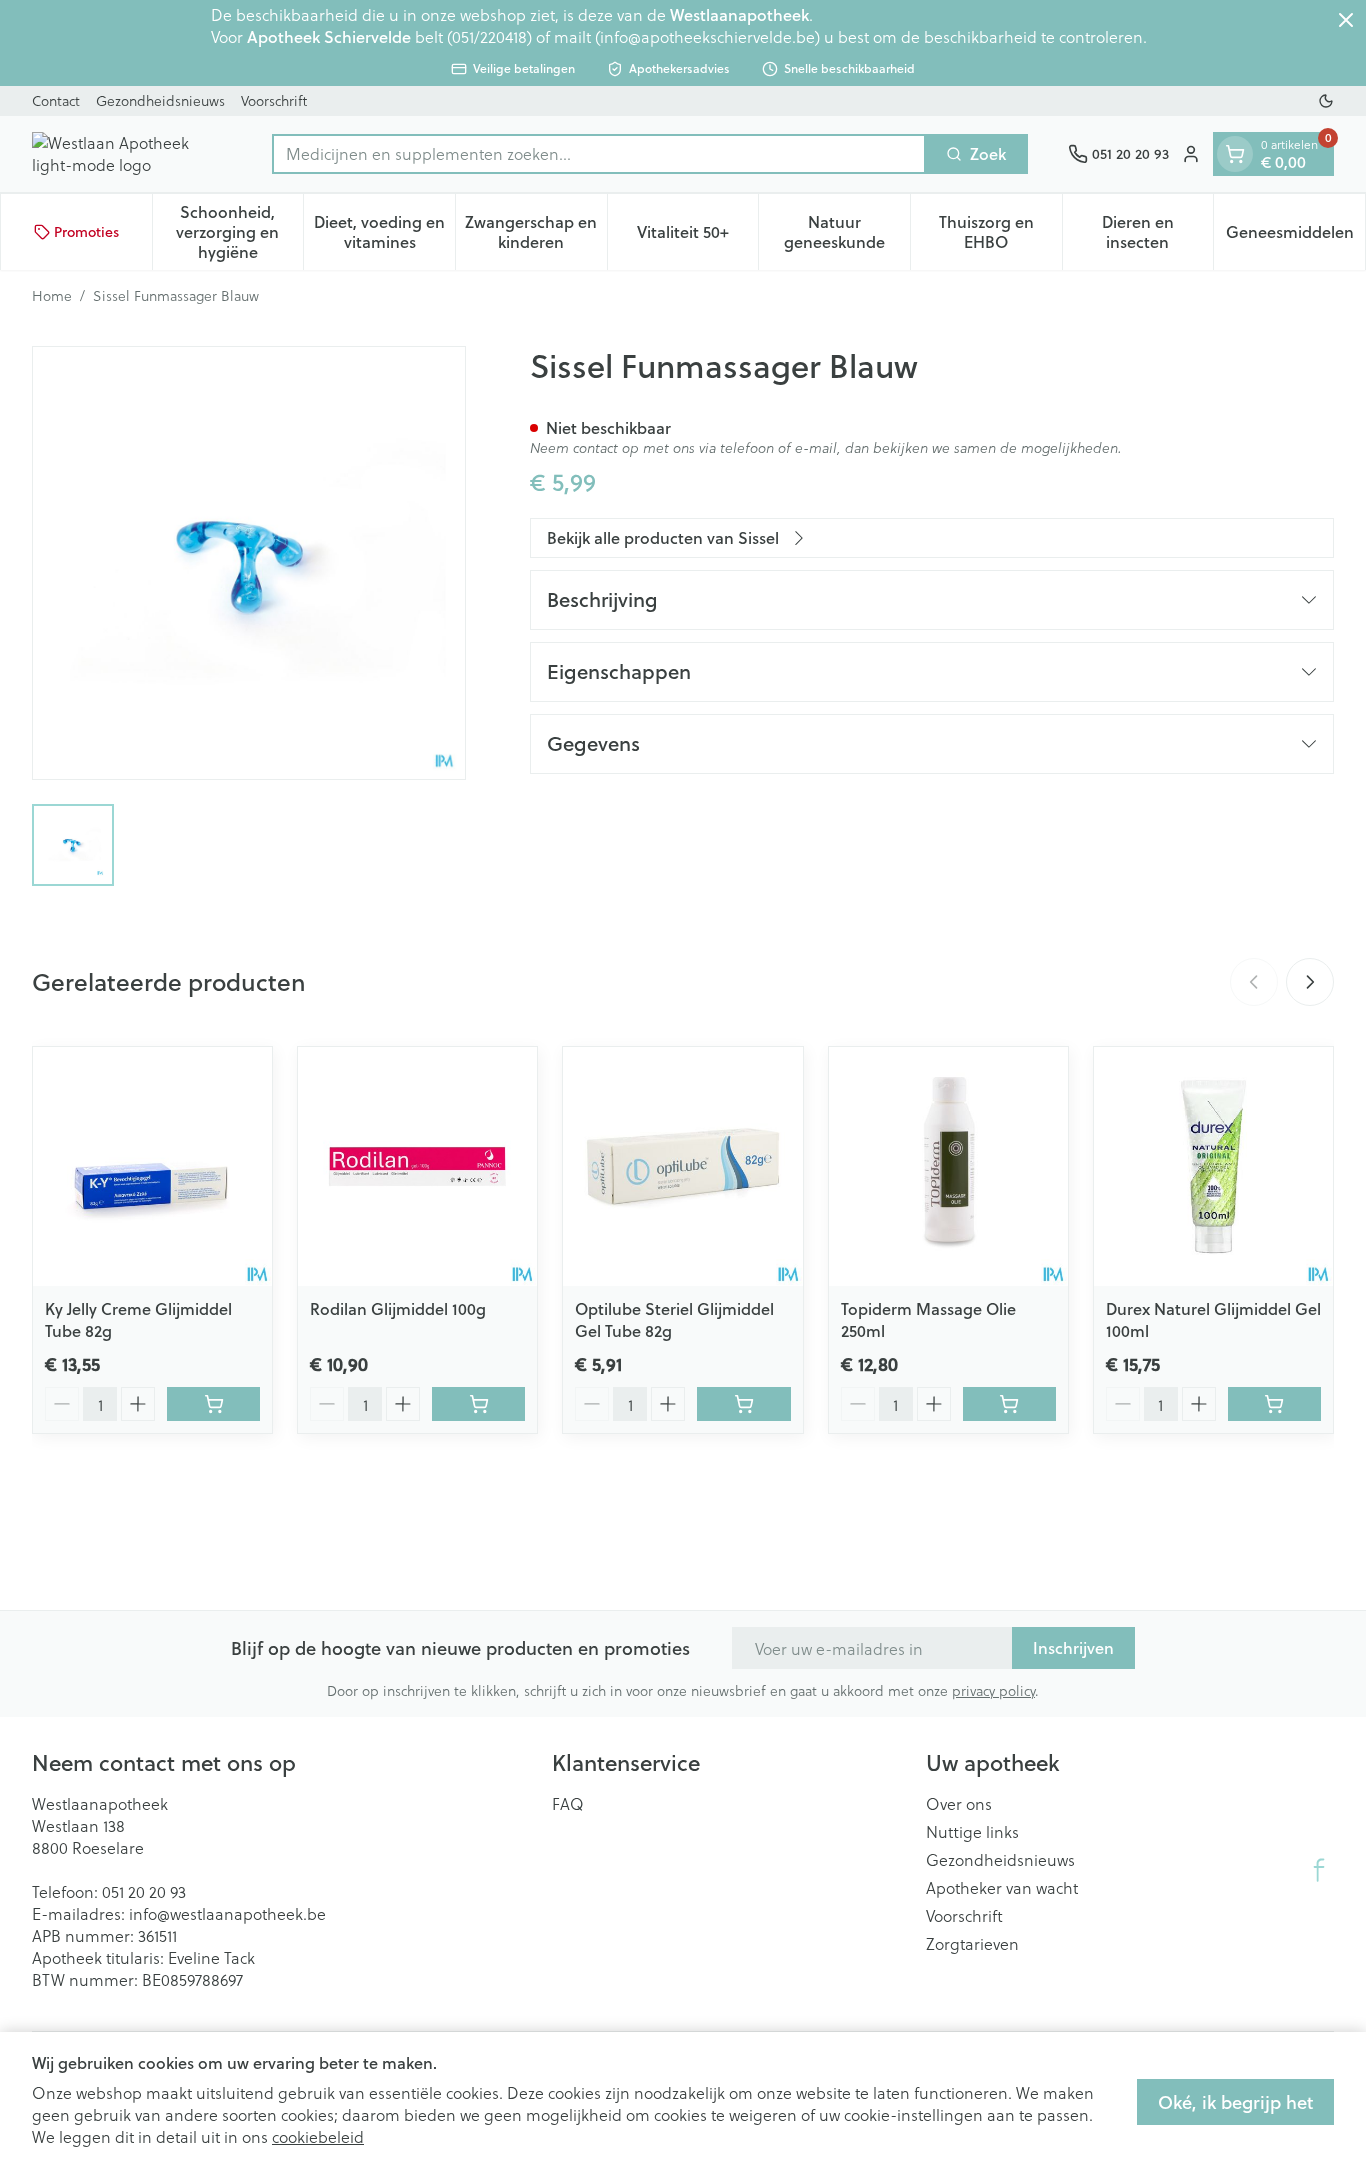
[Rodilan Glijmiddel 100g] (417, 1166)
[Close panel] (1346, 20)
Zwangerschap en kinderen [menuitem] (535, 231)
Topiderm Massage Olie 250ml (928, 1319)
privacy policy (993, 1690)
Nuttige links (972, 1832)
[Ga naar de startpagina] (132, 154)
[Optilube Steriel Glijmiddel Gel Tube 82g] (682, 1166)
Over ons (959, 1804)
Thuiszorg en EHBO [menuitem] (1000, 231)
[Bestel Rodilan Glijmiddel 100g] (478, 1404)
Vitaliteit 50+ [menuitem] (697, 236)
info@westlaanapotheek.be (227, 1913)
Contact (56, 100)
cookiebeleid (318, 2136)
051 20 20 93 (144, 1891)
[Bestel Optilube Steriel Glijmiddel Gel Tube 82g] (743, 1404)
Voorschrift (274, 100)
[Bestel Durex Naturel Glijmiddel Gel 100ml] (1274, 1404)
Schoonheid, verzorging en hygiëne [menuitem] (239, 231)
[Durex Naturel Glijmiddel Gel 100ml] (1213, 1166)
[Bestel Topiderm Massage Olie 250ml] (1009, 1404)
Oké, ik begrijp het (1235, 2102)
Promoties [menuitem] (86, 232)
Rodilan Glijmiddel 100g (398, 1308)
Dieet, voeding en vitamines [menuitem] (384, 231)
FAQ (568, 1804)
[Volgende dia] (1310, 982)
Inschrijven (1073, 1647)
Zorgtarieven (972, 1944)
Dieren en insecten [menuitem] (1157, 231)
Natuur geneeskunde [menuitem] (847, 231)
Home (52, 296)
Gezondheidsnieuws (160, 100)
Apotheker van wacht (1002, 1888)
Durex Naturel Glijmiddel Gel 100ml (1213, 1319)
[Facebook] (1319, 1870)
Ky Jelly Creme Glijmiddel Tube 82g (138, 1319)
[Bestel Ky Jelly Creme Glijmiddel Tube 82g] (213, 1404)
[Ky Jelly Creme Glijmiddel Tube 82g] (152, 1166)
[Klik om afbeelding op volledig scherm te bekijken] (249, 563)
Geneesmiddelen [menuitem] (1295, 236)
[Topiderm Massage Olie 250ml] (948, 1166)
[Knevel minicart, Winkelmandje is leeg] (1235, 154)
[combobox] (599, 154)
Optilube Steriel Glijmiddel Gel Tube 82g (674, 1319)
